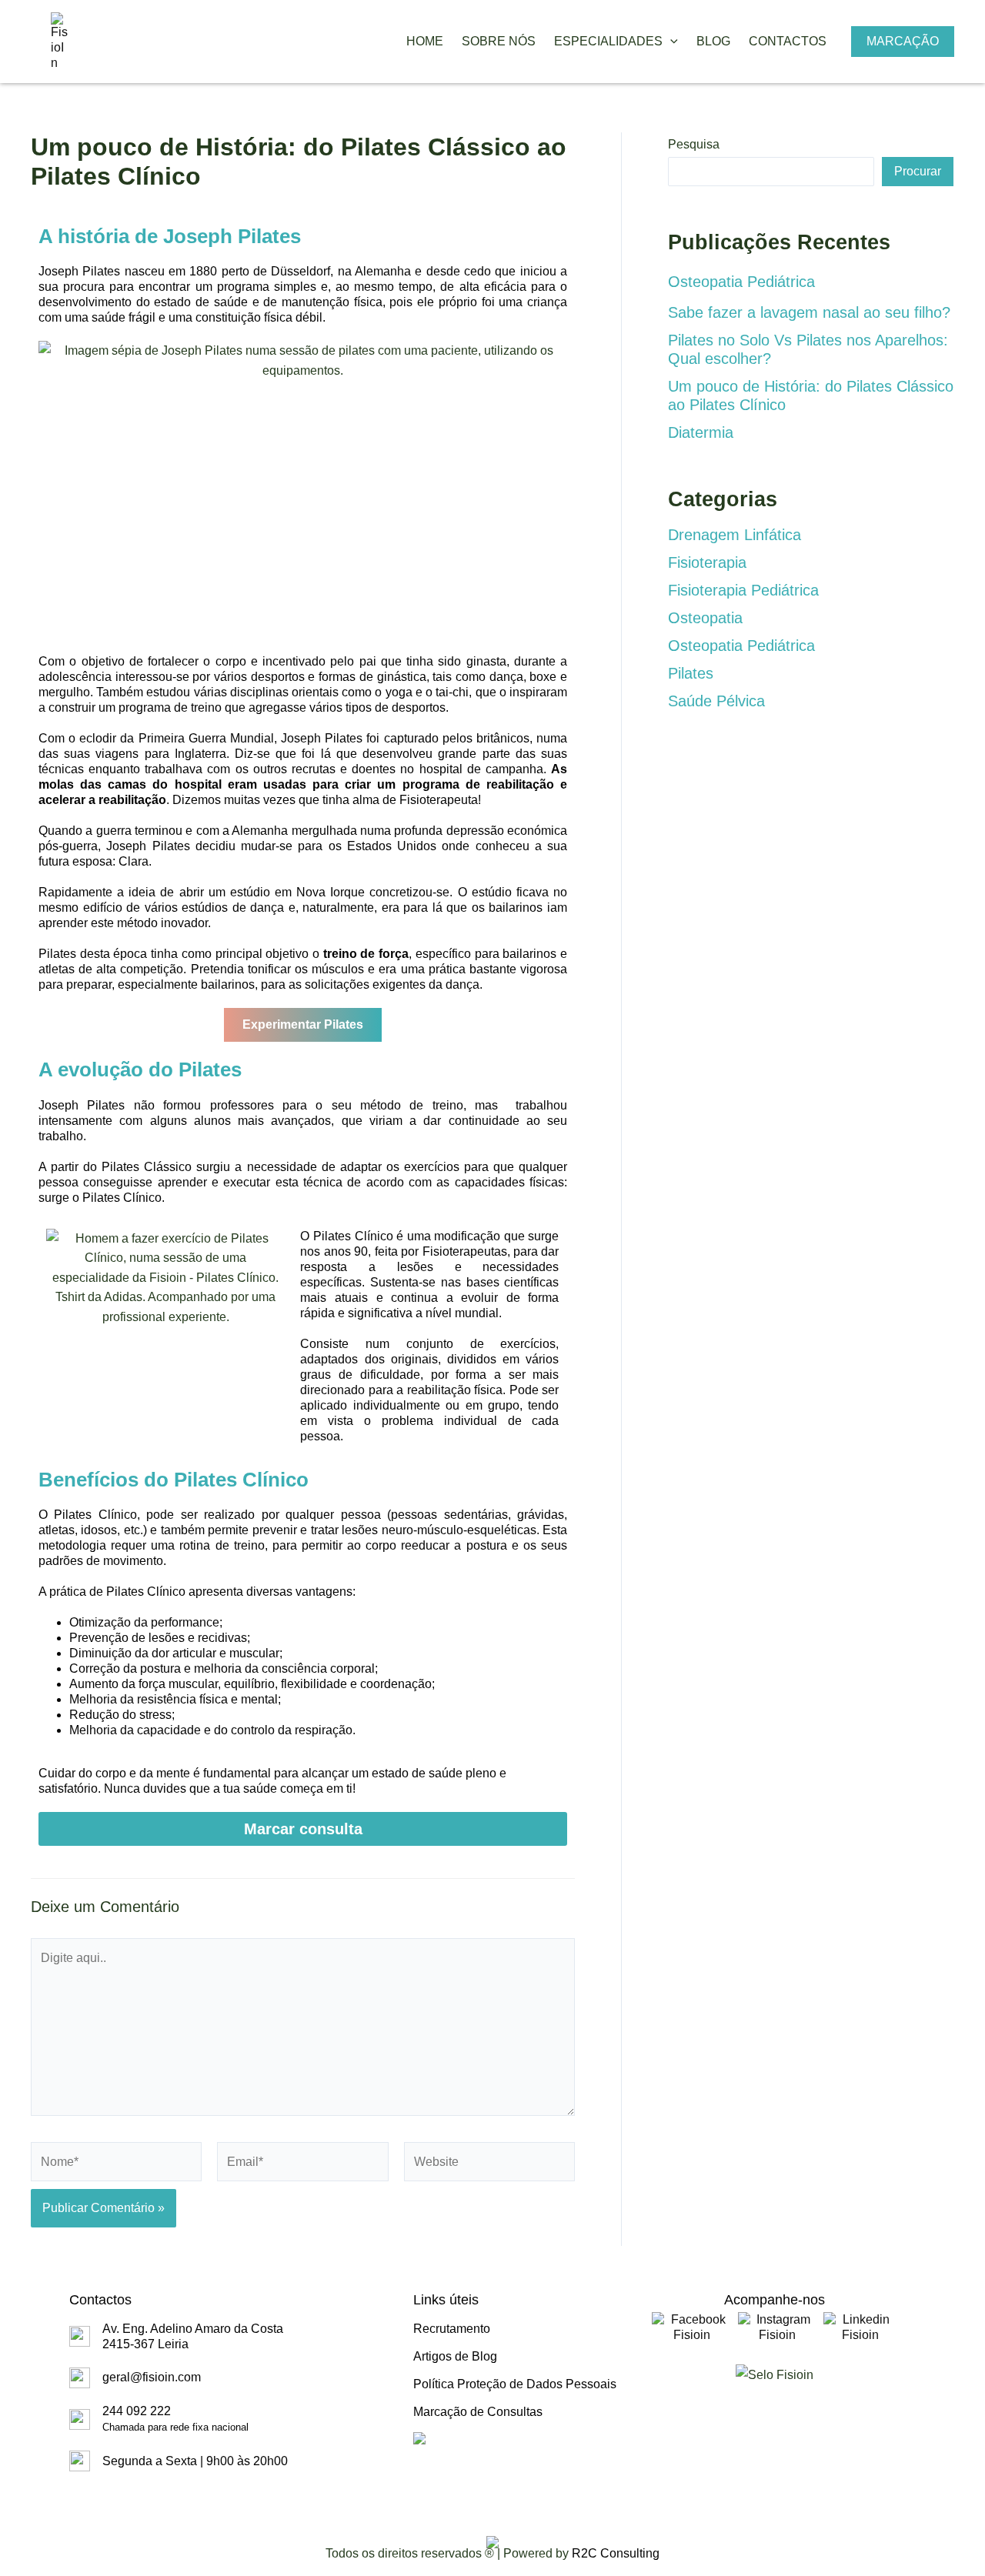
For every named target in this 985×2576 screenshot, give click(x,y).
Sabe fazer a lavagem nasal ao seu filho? (809, 312)
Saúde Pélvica (716, 701)
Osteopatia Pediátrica (741, 282)
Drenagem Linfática (735, 535)
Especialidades (608, 41)
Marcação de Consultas (478, 2412)
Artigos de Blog (455, 2356)
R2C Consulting (616, 2553)
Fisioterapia (707, 562)
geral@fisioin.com (152, 2377)
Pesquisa (694, 144)
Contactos (788, 41)
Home (425, 41)
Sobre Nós (499, 41)
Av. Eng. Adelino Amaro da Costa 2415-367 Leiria (193, 2336)
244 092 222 (175, 2419)
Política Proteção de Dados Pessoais (515, 2384)
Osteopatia (705, 618)
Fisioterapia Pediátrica (743, 590)
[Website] (489, 2165)
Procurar (918, 171)
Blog (713, 41)
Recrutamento (452, 2329)
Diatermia (701, 432)
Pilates (691, 673)
